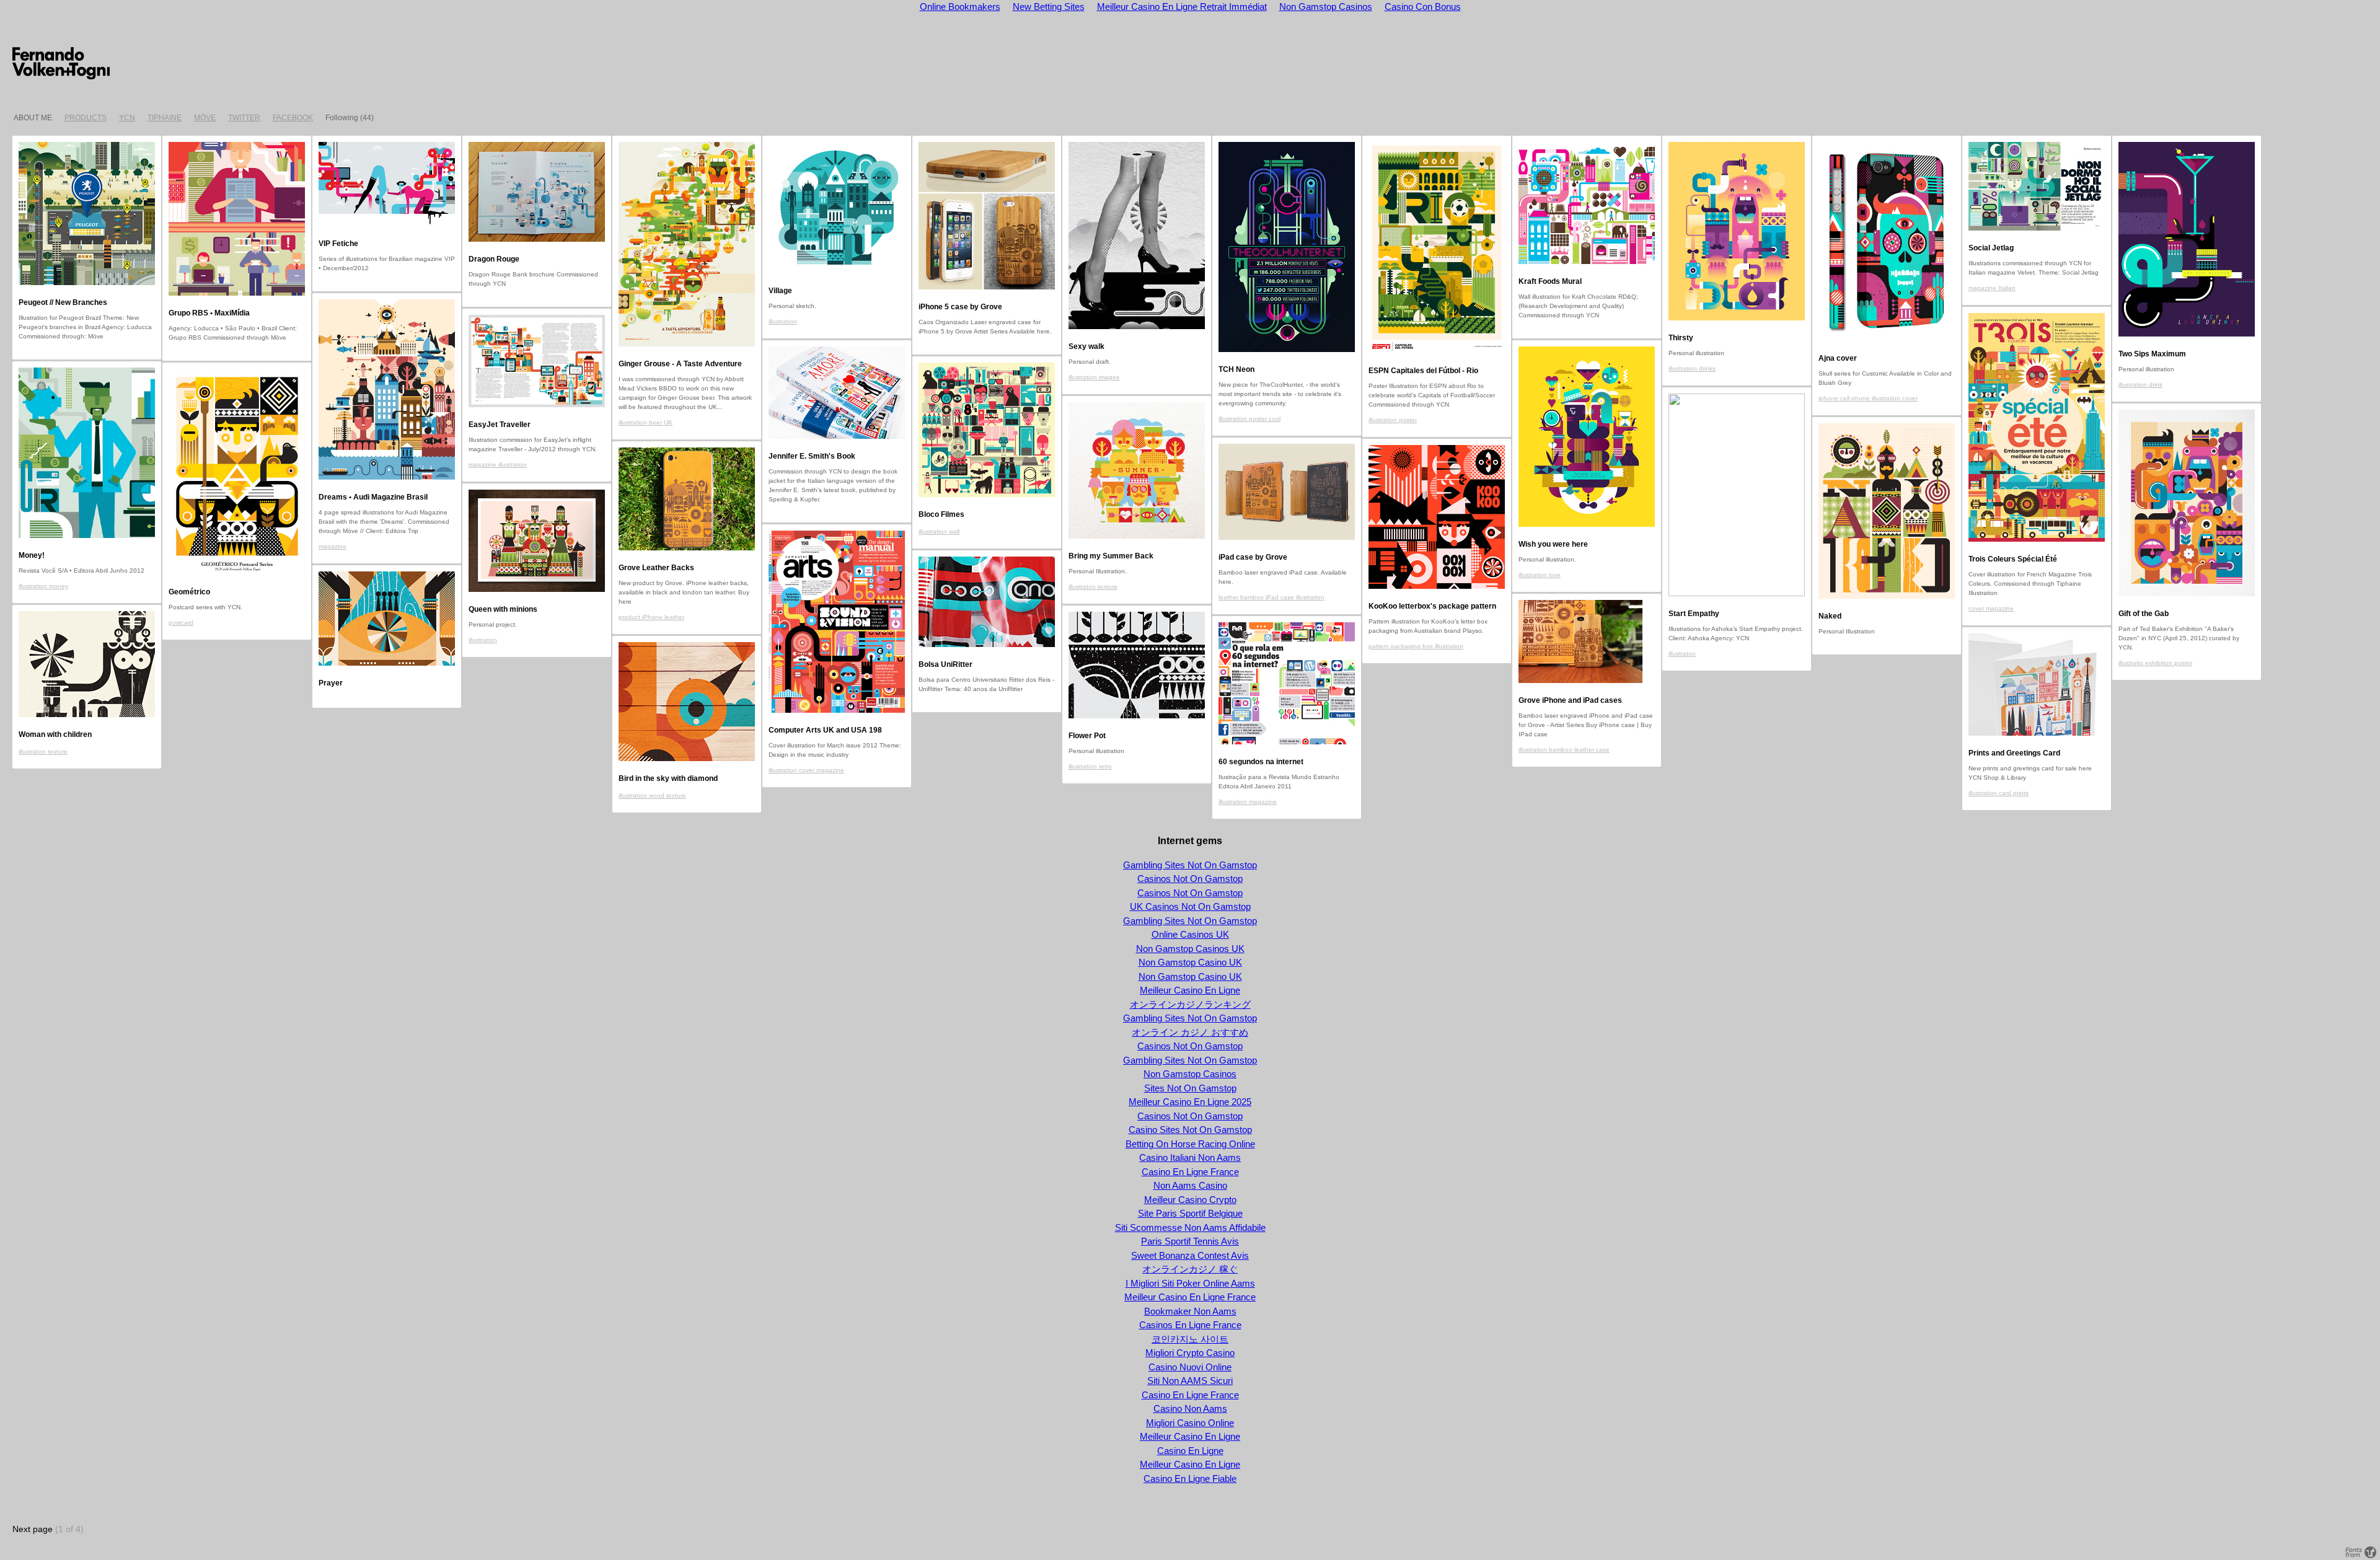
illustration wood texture (652, 795)
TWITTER (244, 118)
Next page (33, 1529)
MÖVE (205, 118)
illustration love (1540, 575)
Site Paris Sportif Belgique (1190, 1213)
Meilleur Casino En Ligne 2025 (1190, 1102)
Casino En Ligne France (1190, 1172)
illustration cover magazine (806, 770)
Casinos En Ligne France (1190, 1325)
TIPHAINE (165, 118)
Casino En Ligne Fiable (1190, 1478)
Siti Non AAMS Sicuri (1190, 1381)
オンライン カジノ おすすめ (1190, 1032)
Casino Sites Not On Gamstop (1190, 1130)
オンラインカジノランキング (1190, 1004)
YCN (127, 118)
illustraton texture (1093, 587)
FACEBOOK (293, 118)
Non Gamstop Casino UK (1190, 962)
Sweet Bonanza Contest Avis (1190, 1255)
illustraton (1682, 654)
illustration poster (1393, 420)
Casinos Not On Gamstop (1190, 879)
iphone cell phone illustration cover (1868, 398)
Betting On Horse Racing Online (1190, 1144)
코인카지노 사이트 (1190, 1339)
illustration (783, 321)
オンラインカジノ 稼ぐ (1190, 1269)
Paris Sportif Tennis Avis (1190, 1241)
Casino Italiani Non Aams (1190, 1157)
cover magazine (1991, 608)
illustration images (1094, 377)
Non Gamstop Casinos (1190, 1074)
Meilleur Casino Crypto (1190, 1200)
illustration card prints (1999, 793)
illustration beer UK (646, 422)
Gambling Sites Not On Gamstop (1190, 865)
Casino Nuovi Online (1190, 1367)
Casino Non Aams (1190, 1408)
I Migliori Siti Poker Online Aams (1190, 1283)
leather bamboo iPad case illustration (1272, 597)
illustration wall (939, 531)
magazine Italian (1992, 288)
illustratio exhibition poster (2155, 663)
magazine (333, 546)
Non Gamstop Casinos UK (1190, 949)
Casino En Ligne (1190, 1451)
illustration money (43, 586)
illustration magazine (1248, 802)
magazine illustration (498, 465)
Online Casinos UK (1190, 934)
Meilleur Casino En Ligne (1190, 990)
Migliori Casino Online (1190, 1423)
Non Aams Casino (1190, 1185)
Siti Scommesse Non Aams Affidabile (1190, 1227)
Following (342, 118)
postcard (181, 623)
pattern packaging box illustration (1416, 646)
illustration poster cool (1249, 419)
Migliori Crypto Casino (1190, 1353)
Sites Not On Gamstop (1190, 1088)
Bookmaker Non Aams (1190, 1311)
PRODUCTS (86, 118)
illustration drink (2140, 385)
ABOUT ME (33, 118)
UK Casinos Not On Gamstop (1190, 906)
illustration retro (1090, 766)
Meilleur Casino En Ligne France (1190, 1297)
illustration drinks (1692, 368)
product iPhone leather (651, 617)
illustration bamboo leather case (1564, 750)
